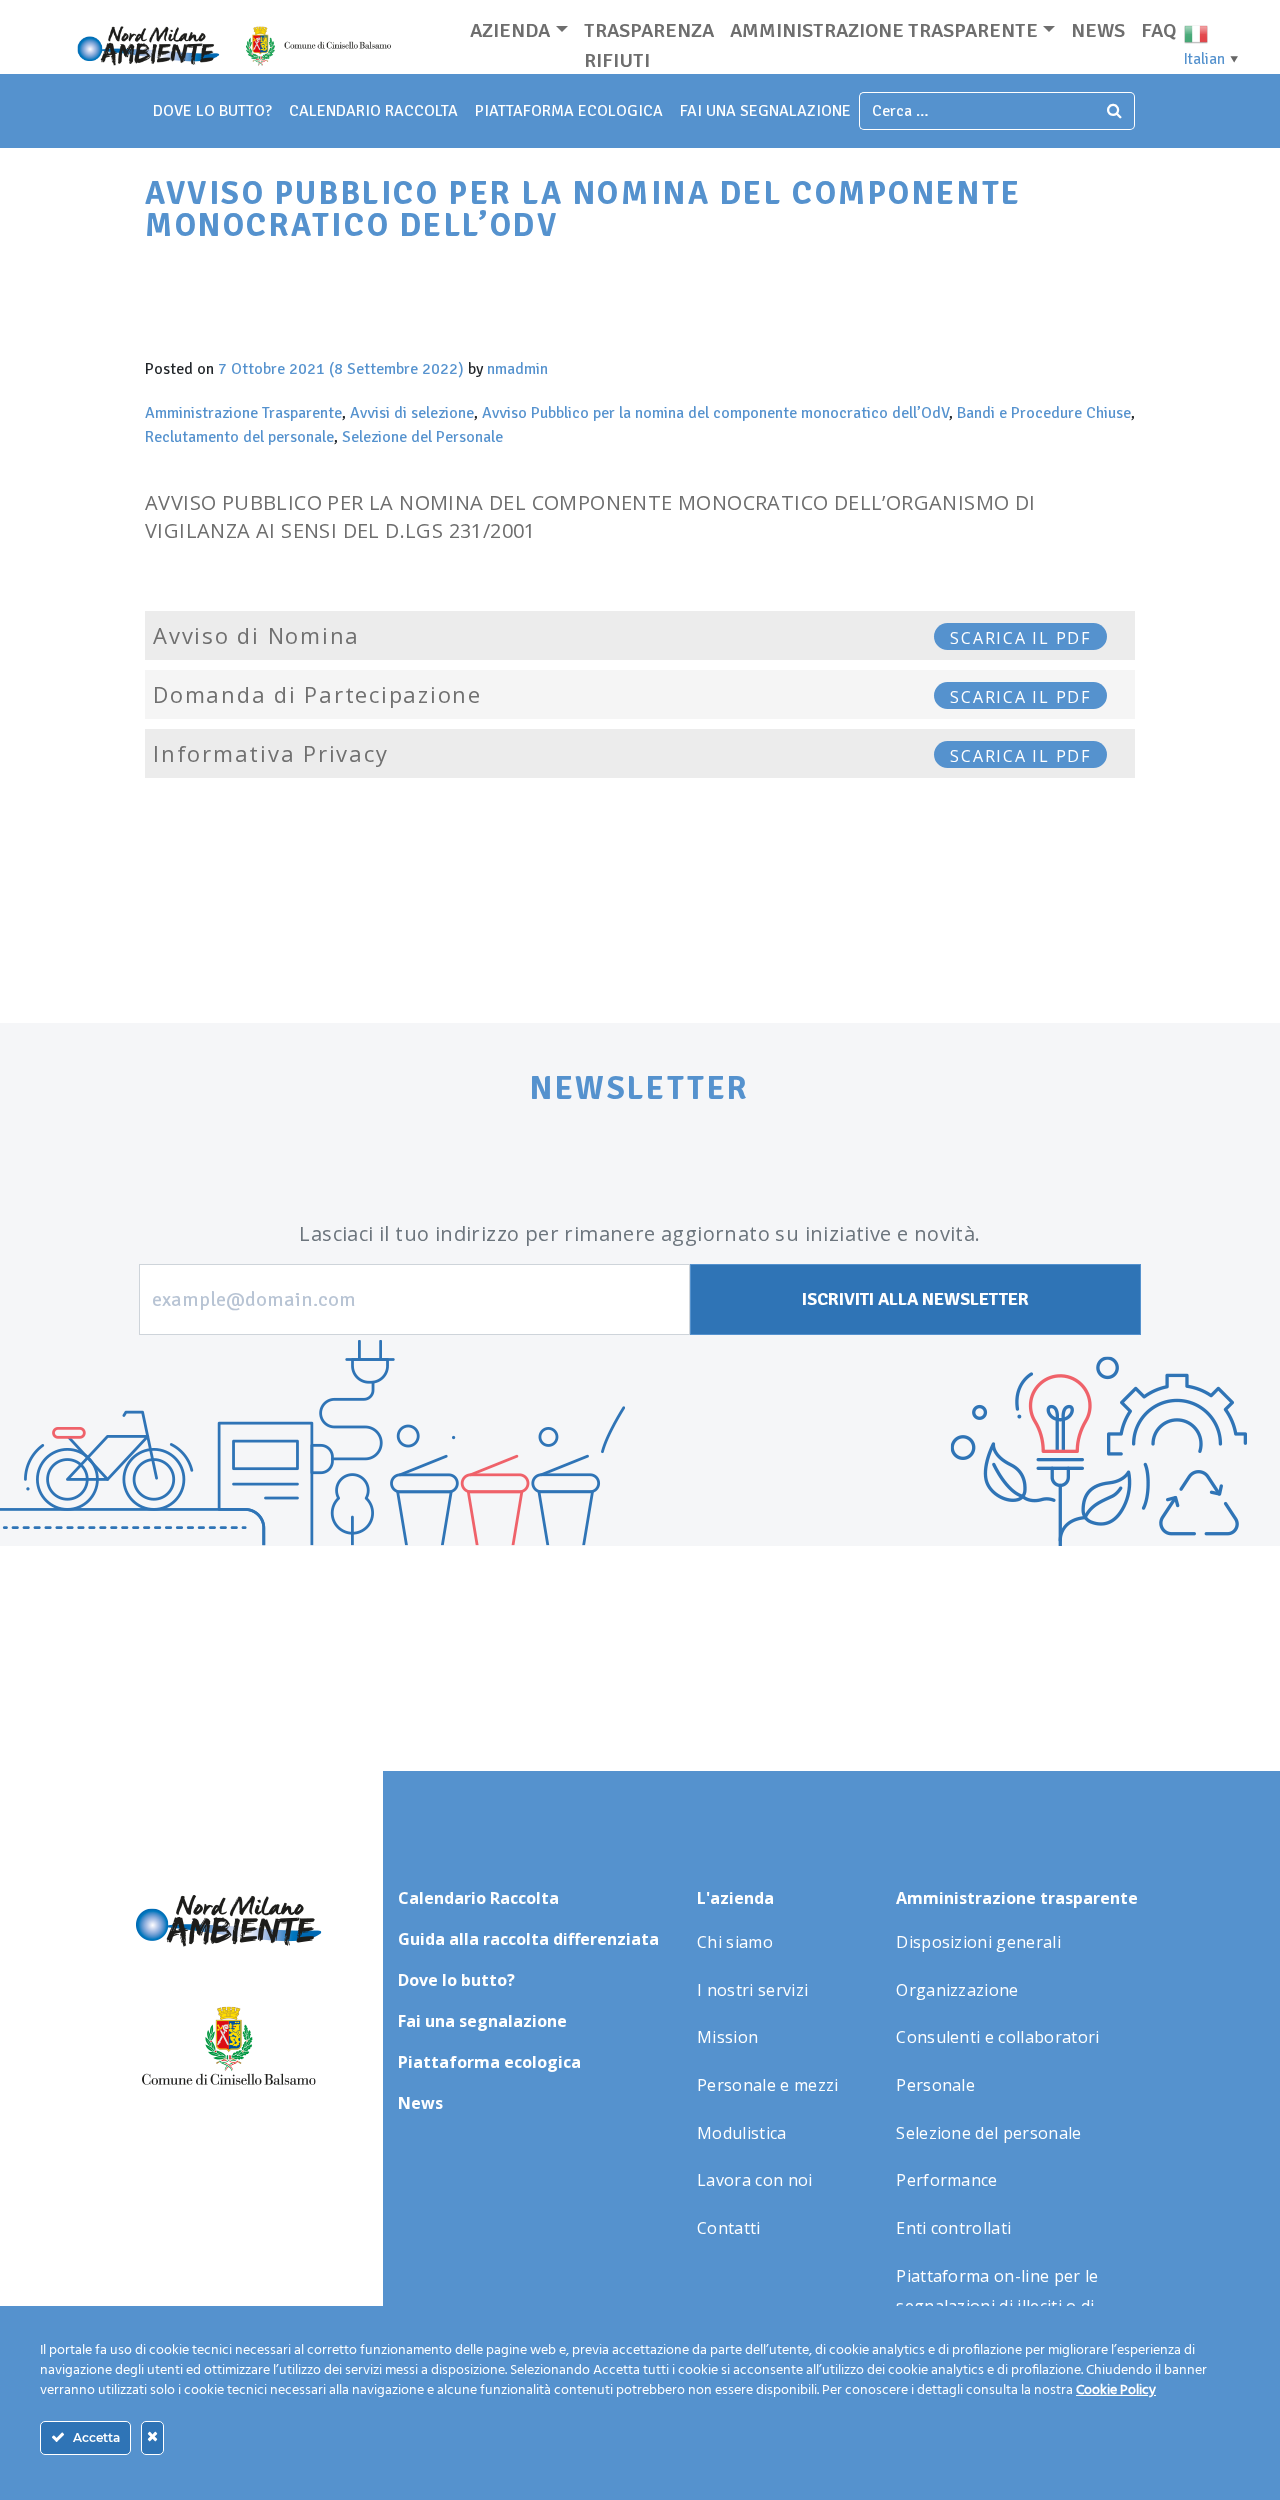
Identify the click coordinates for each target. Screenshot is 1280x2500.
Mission (727, 2037)
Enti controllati (953, 2228)
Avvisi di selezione (412, 413)
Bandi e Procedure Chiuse (1044, 413)
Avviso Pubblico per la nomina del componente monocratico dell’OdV (715, 413)
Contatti (729, 2228)
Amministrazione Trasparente (243, 413)
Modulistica (742, 2133)
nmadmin (517, 369)
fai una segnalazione (765, 111)
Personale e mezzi (767, 2085)
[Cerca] (1115, 111)
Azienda (510, 30)
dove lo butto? (212, 111)
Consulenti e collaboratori (997, 2037)
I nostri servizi (752, 1990)
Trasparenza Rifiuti (649, 45)
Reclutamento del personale (239, 437)
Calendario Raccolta (373, 111)
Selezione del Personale (422, 437)
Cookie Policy (1116, 2390)
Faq (1158, 30)
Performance (947, 2180)
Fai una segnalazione (482, 2021)
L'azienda (735, 1898)
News (1098, 30)
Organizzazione (957, 1990)
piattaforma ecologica (569, 111)
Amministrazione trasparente (884, 30)
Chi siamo (735, 1942)
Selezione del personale (988, 2133)
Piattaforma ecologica (489, 2062)
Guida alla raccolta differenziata (528, 1939)
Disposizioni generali (978, 1942)
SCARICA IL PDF (1020, 638)
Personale (935, 2085)
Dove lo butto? (456, 1980)
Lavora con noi (754, 2180)
